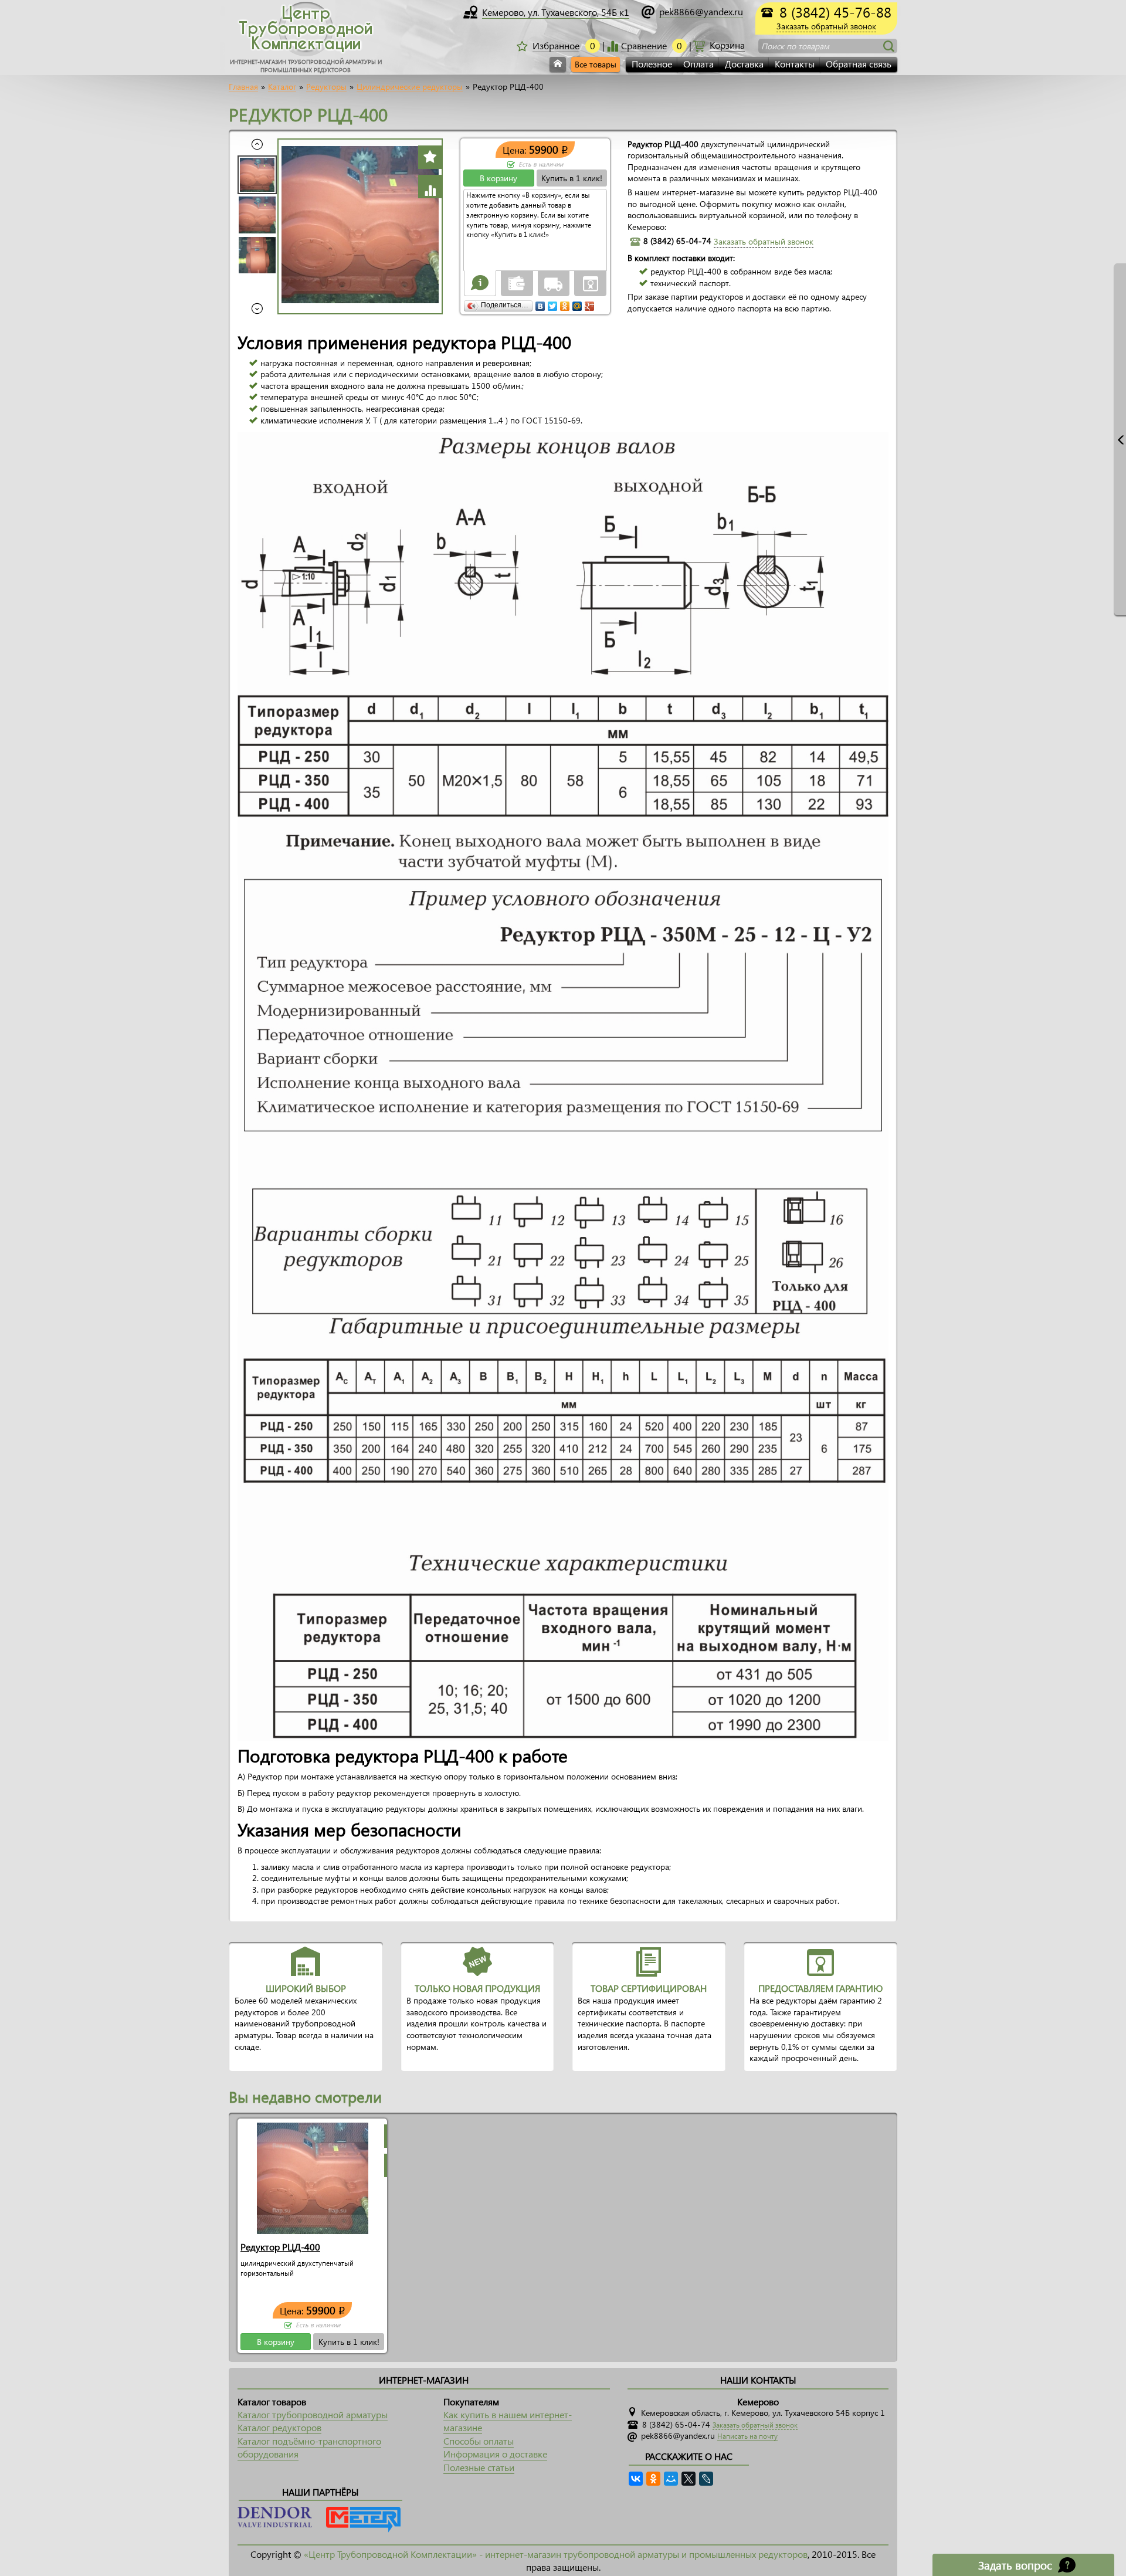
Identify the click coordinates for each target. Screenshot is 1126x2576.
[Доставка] (554, 283)
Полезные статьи (479, 2467)
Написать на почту (747, 2436)
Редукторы (326, 87)
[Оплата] (517, 283)
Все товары (596, 64)
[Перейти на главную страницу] (558, 65)
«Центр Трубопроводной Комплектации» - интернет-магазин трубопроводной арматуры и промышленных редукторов (556, 2554)
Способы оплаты (479, 2441)
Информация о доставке (495, 2454)
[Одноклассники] (565, 303)
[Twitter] (553, 303)
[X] (689, 2479)
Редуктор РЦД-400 (280, 2247)
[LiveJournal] (706, 2479)
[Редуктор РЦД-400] (313, 2177)
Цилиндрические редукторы (410, 87)
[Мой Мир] (577, 303)
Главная (243, 87)
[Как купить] (480, 283)
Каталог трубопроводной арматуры (313, 2414)
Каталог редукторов (279, 2427)
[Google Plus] (590, 303)
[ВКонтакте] (540, 303)
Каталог (282, 87)
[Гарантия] (591, 283)
